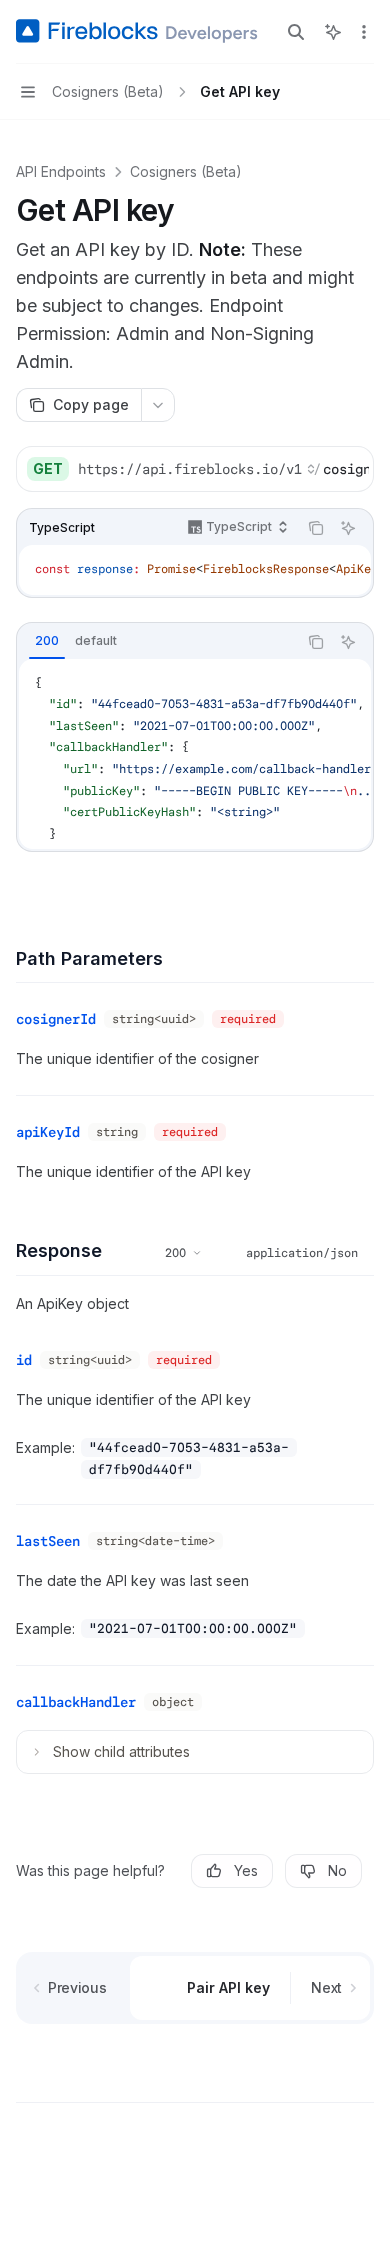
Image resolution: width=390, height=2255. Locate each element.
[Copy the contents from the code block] (316, 528)
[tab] (47, 641)
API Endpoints (61, 171)
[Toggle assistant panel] (333, 32)
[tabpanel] (195, 754)
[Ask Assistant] (348, 528)
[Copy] (351, 469)
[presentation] (223, 469)
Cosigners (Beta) (186, 171)
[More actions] (364, 32)
